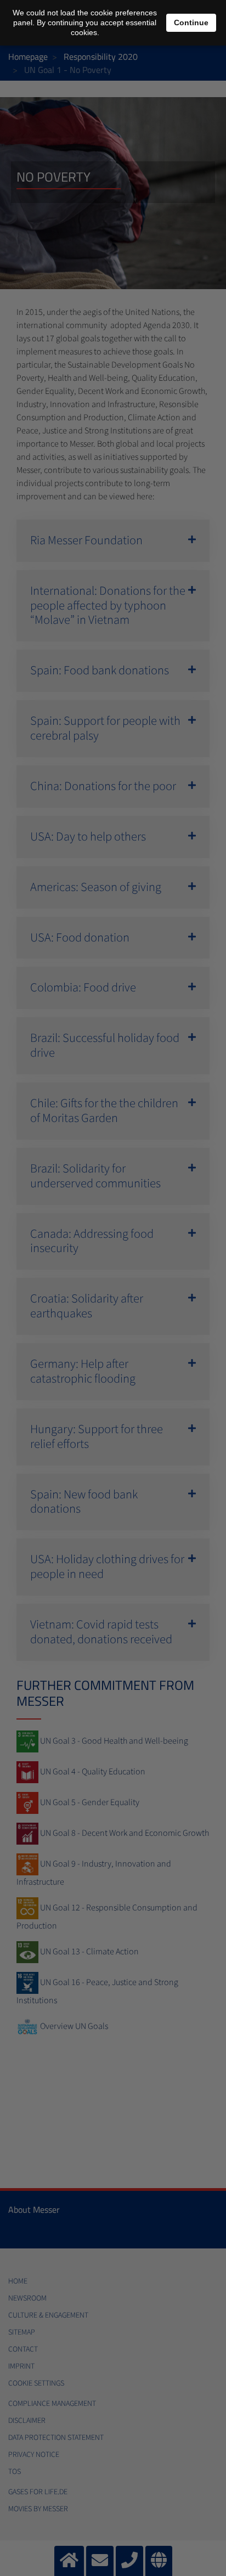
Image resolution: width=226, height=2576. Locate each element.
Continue (191, 22)
